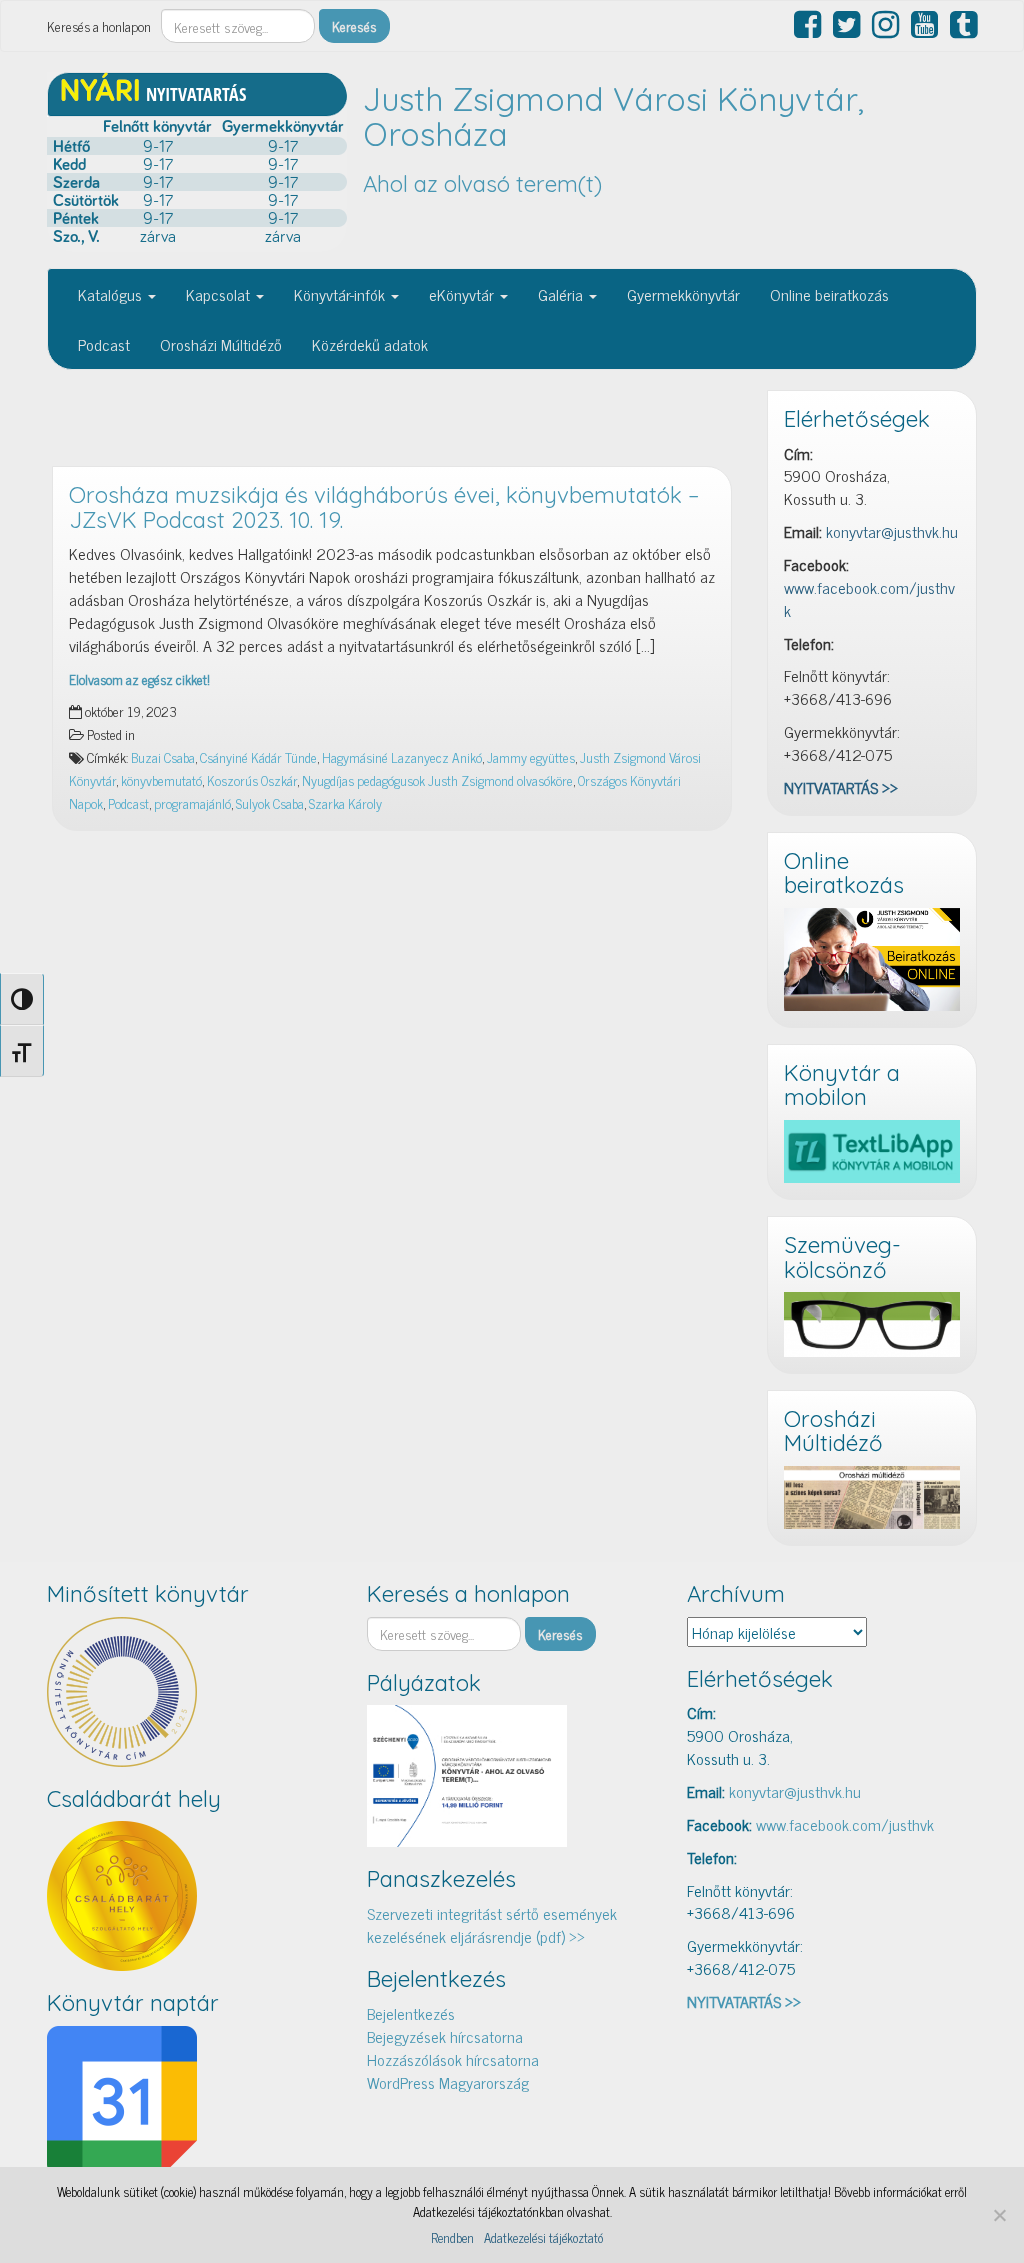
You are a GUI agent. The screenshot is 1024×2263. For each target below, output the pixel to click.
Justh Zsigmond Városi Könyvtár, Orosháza (613, 116)
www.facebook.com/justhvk (869, 598)
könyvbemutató (161, 780)
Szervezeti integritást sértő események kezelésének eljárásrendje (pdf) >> (492, 1924)
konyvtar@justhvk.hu (892, 531)
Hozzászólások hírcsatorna (453, 2059)
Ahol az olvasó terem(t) (482, 184)
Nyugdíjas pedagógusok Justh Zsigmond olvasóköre (437, 780)
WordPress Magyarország (448, 2082)
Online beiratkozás (829, 294)
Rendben (452, 2238)
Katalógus (112, 294)
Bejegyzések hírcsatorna (445, 2036)
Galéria (562, 294)
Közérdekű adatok (370, 344)
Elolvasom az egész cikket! (139, 679)
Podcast (104, 344)
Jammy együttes (531, 757)
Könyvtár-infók (341, 294)
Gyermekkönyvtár (683, 294)
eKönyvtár (463, 294)
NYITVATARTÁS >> (841, 787)
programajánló (192, 803)
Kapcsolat (220, 294)
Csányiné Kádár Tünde (258, 757)
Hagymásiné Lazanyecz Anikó (402, 757)
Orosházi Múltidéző (221, 344)
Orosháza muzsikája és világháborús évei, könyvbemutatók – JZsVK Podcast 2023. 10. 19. (384, 507)
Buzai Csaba (163, 757)
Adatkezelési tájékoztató (543, 2238)
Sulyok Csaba (270, 803)
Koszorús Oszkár (252, 780)
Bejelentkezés (411, 2013)
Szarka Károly (345, 803)
